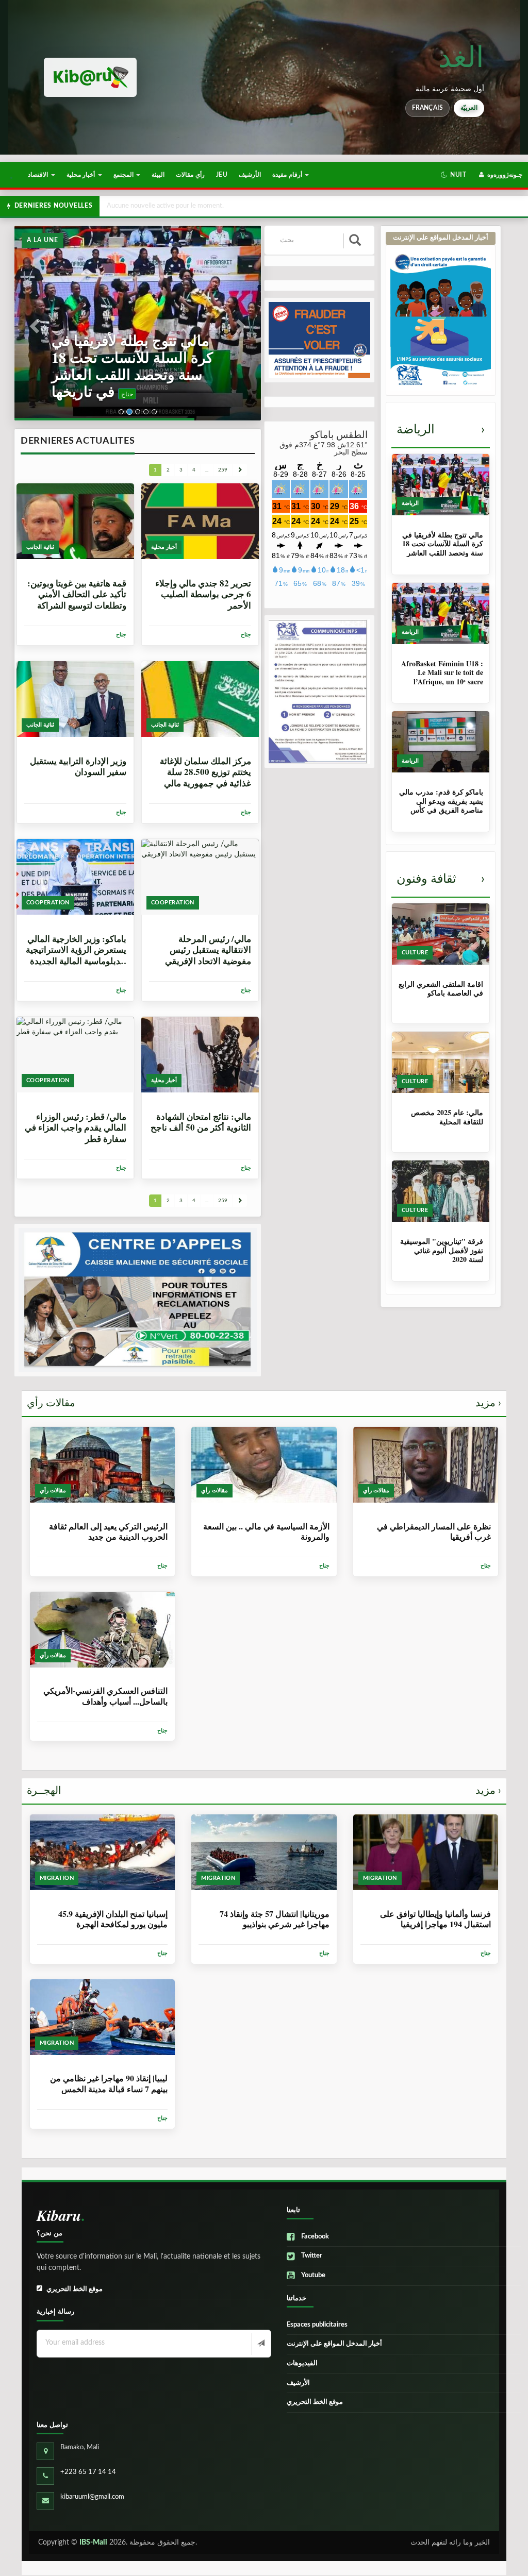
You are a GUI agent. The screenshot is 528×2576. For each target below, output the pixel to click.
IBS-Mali (93, 2543)
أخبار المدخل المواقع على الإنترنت (334, 2344)
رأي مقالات (190, 175)
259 (223, 470)
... (207, 470)
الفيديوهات (302, 2363)
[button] (453, 175)
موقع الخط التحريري (75, 2289)
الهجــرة (264, 1791)
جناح (61, 394)
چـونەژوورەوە (504, 175)
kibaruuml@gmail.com (92, 2497)
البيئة (158, 175)
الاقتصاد (39, 175)
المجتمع (124, 175)
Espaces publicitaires (317, 2325)
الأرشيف (250, 175)
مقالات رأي (264, 1403)
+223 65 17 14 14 (88, 2472)
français (428, 108)
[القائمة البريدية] (260, 2344)
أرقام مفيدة (288, 175)
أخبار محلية (82, 175)
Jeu (222, 175)
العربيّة (469, 108)
